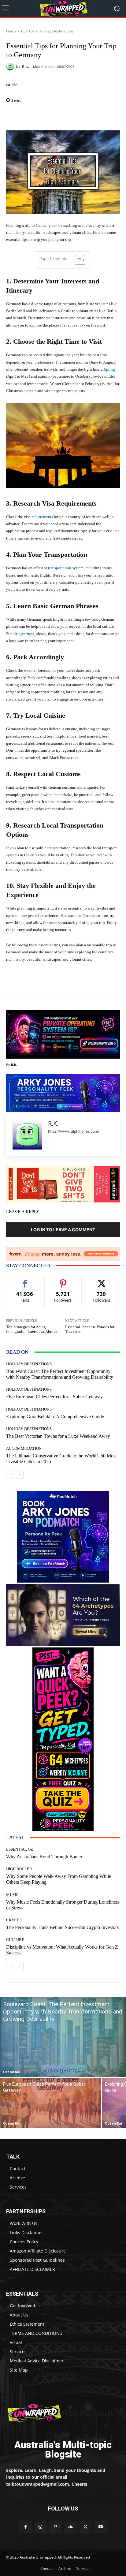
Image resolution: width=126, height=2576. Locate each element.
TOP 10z (28, 31)
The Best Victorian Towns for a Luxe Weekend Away (58, 1436)
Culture (15, 1940)
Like (25, 1280)
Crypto (14, 1920)
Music (12, 1895)
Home (11, 31)
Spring (109, 369)
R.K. (25, 66)
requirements (42, 517)
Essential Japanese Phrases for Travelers (90, 1329)
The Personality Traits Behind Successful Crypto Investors (62, 1927)
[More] (76, 116)
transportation (60, 568)
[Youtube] (100, 2527)
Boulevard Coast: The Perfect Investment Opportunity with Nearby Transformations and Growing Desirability (60, 1374)
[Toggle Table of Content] (77, 260)
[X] (85, 2527)
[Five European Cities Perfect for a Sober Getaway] (50, 2103)
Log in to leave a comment (63, 1230)
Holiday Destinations (56, 31)
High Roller (19, 1869)
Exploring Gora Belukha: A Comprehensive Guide (55, 1417)
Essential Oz (20, 1849)
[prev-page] (10, 1475)
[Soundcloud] (70, 2527)
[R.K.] (11, 66)
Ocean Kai (12, 2072)
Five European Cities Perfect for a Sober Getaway (54, 1397)
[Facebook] (25, 2527)
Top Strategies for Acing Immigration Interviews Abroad (32, 1329)
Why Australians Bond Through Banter (44, 1857)
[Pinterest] (56, 2527)
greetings (26, 634)
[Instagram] (41, 2527)
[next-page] (20, 1475)
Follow (63, 1280)
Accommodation (24, 1448)
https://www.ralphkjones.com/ (74, 1131)
